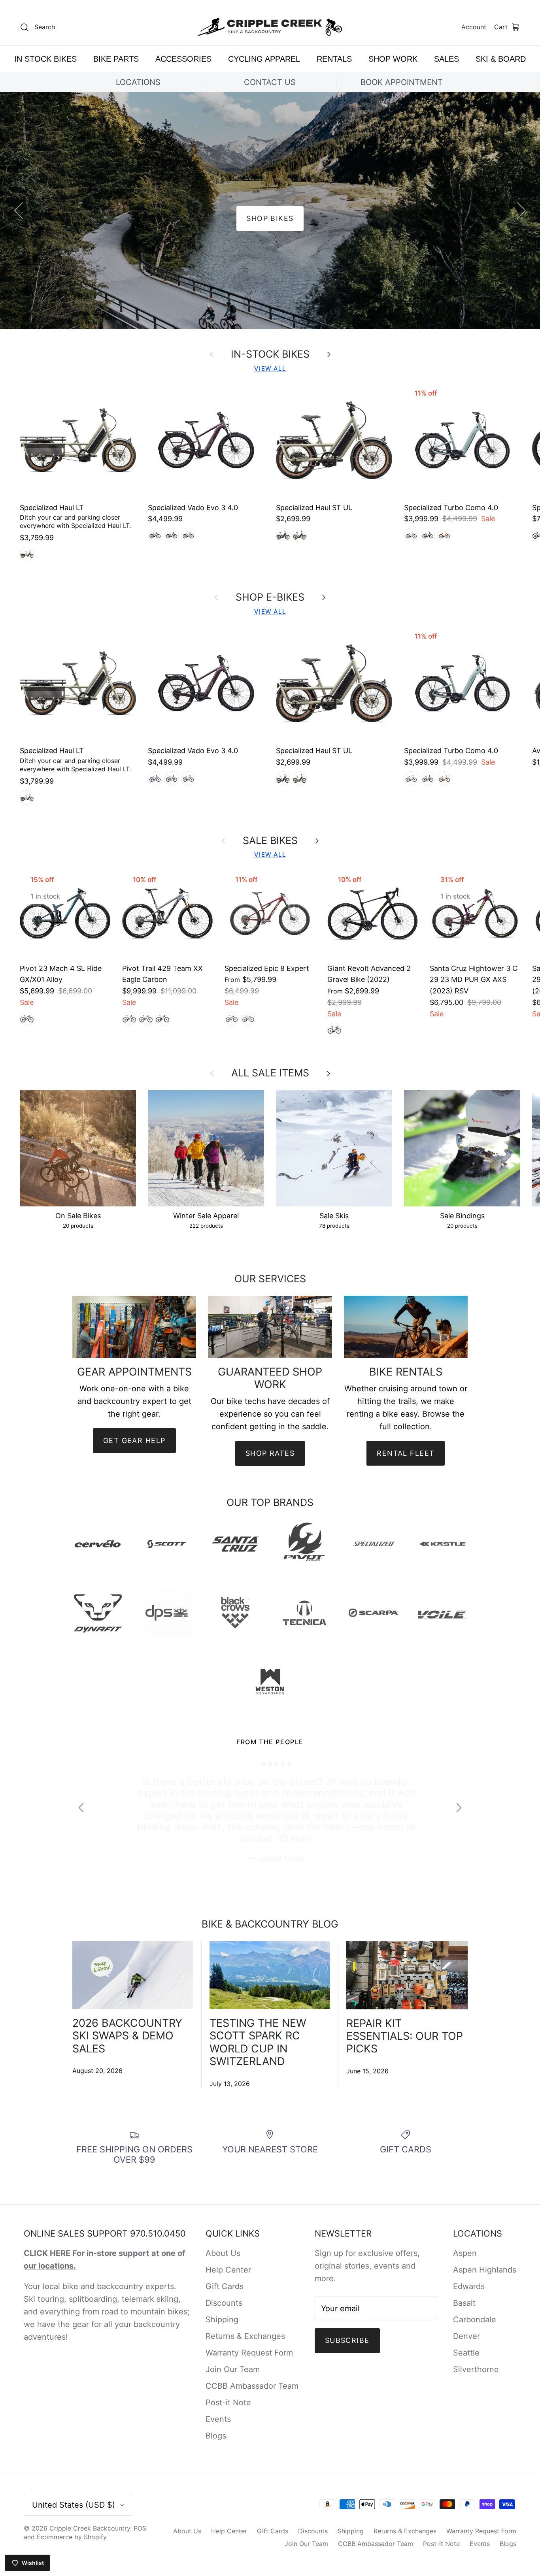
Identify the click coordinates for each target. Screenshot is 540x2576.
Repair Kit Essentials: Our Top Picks (405, 2036)
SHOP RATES (270, 1453)
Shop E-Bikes (270, 597)
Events (218, 2419)
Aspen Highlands (485, 2270)
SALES (447, 59)
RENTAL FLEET (406, 1453)
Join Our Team (233, 2369)
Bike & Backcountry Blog (270, 1924)
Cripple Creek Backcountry (90, 2528)
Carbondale (475, 2320)
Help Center (228, 2270)
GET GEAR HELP (134, 1441)
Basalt (464, 2303)
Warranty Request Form (249, 2353)
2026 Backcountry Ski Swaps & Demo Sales (127, 2036)
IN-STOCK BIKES (270, 354)
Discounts (224, 2303)
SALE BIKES (270, 840)
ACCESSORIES (183, 59)
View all (270, 368)
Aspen (465, 2253)
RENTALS (334, 59)
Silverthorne (476, 2369)
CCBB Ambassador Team (252, 2386)
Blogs (216, 2436)
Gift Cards (225, 2286)
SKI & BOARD (501, 59)
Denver (466, 2336)
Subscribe (347, 2340)
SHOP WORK (393, 59)
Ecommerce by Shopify (72, 2537)
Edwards (469, 2286)
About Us (223, 2253)
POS (140, 2528)
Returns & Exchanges (245, 2336)
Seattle (466, 2353)
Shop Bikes (270, 218)
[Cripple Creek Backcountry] (270, 27)
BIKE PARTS (116, 59)
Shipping (222, 2320)
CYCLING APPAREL (264, 59)
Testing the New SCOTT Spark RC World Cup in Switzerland (258, 2042)
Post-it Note (228, 2403)
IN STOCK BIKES (45, 59)
